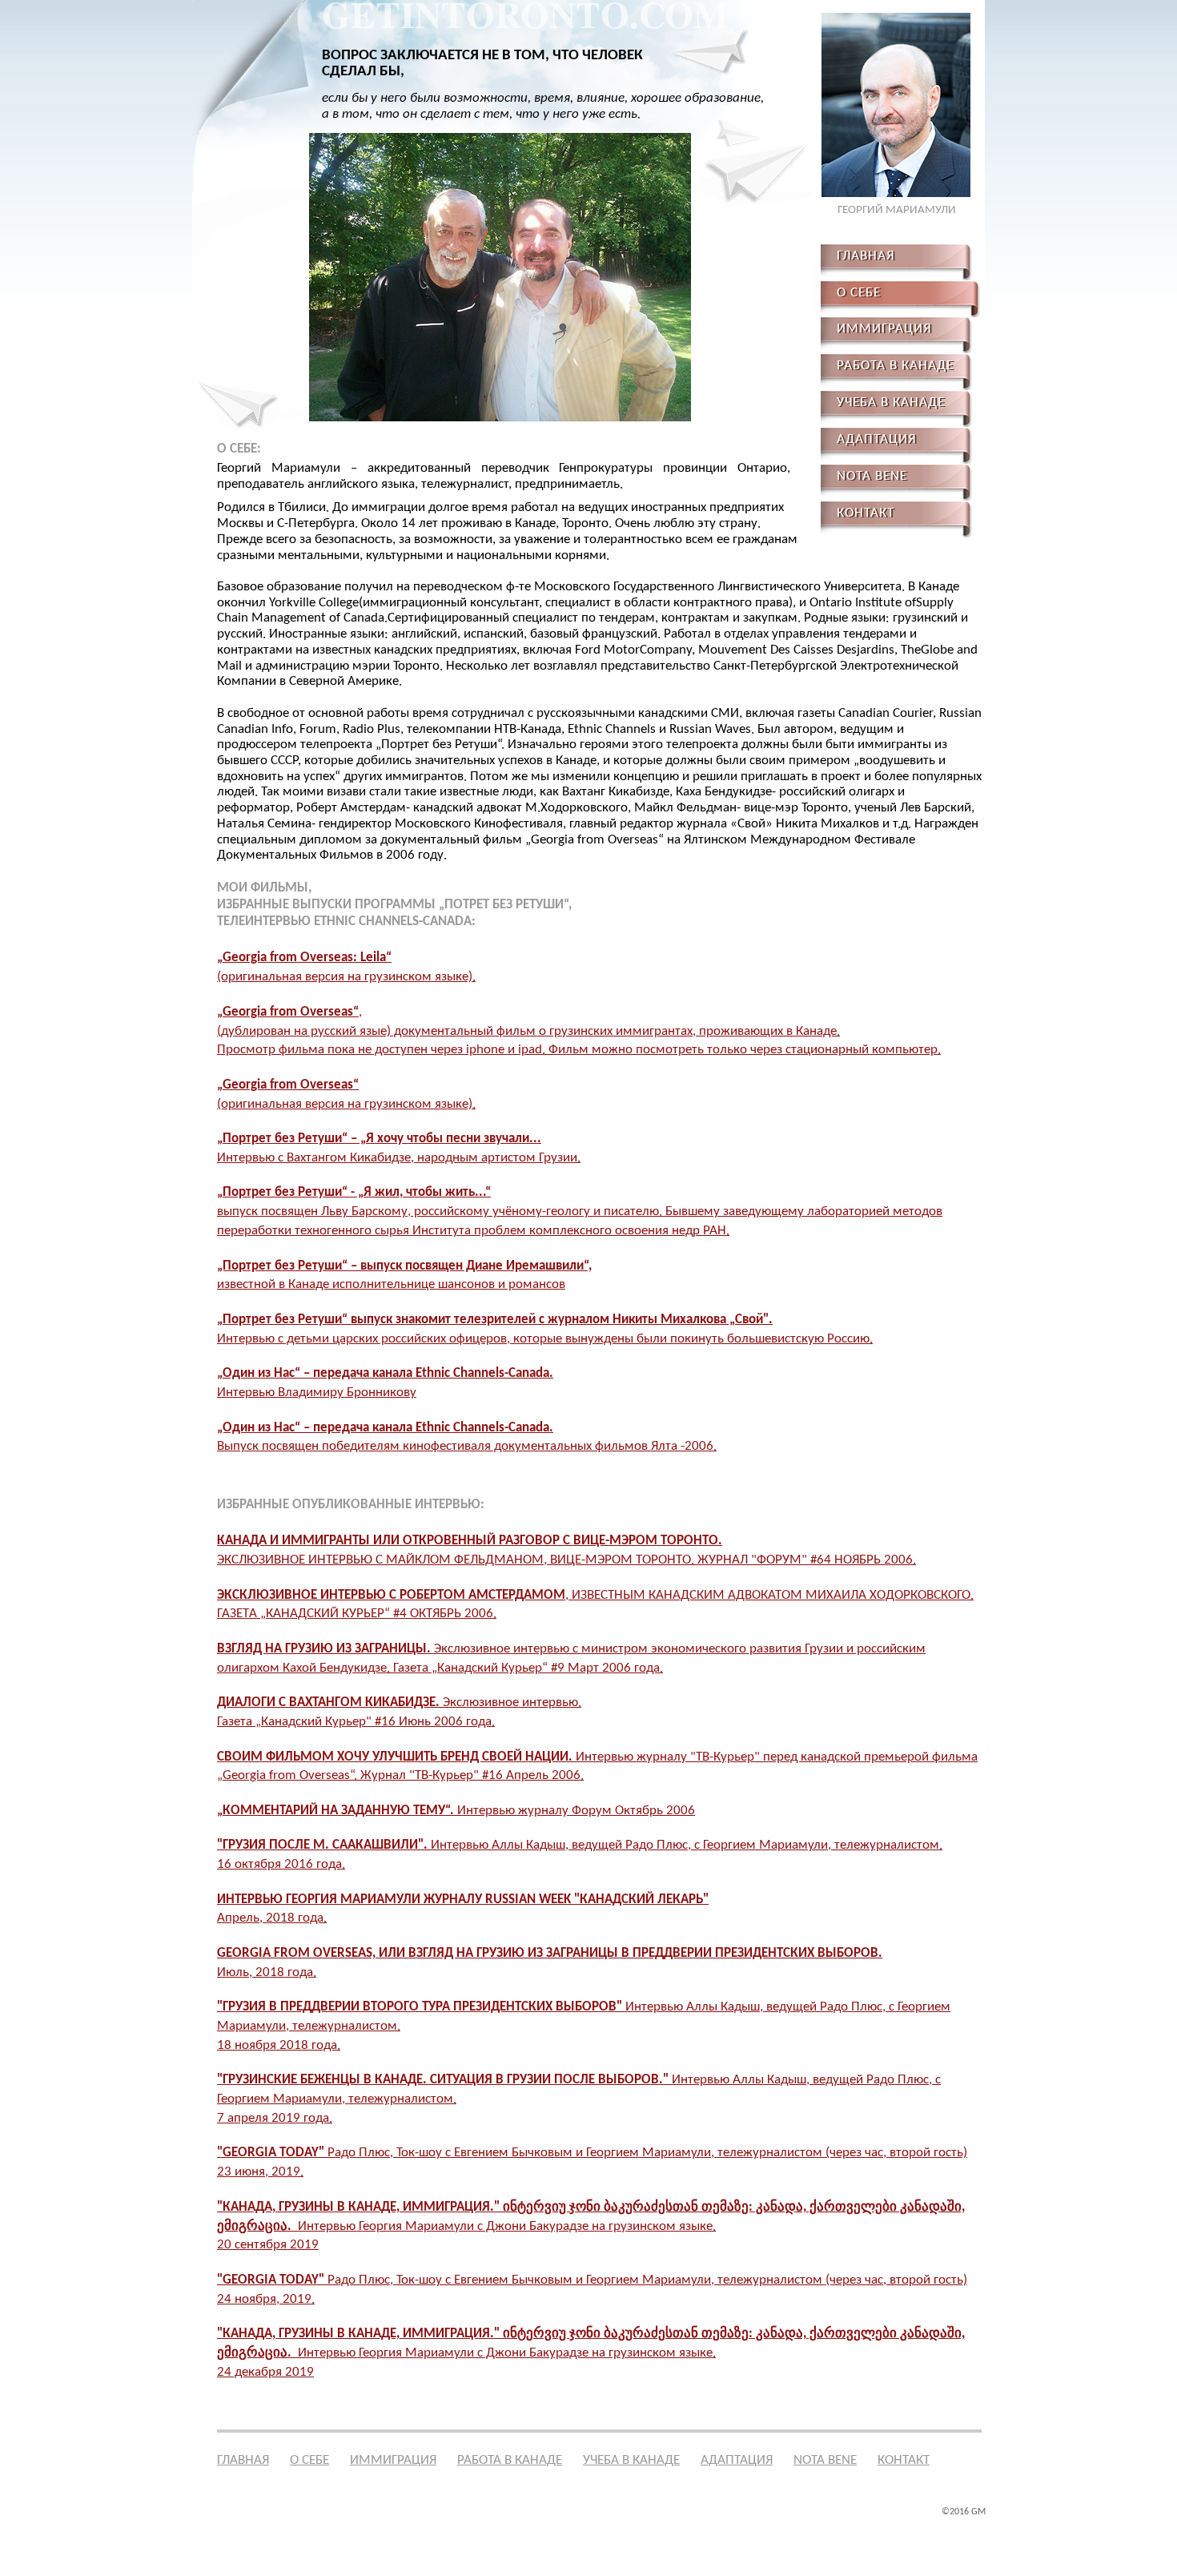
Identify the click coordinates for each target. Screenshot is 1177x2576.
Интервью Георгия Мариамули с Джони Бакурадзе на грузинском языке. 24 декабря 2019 (591, 2353)
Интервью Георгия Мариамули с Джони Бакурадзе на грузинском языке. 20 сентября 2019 (591, 2226)
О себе (309, 2460)
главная (866, 256)
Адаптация (876, 439)
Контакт (866, 513)
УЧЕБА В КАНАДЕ (891, 402)
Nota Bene (872, 476)
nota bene (825, 2460)
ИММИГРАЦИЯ (884, 329)
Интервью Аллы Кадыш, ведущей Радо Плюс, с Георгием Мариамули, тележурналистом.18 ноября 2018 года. (584, 2026)
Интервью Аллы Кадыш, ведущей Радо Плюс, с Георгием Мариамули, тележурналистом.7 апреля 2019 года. (579, 2099)
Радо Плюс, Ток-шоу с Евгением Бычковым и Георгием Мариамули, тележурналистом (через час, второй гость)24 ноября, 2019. (592, 2290)
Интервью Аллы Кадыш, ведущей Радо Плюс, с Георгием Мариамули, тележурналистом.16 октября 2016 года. (580, 1855)
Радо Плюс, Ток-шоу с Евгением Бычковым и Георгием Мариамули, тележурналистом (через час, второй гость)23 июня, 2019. (592, 2162)
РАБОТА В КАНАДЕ (895, 366)
